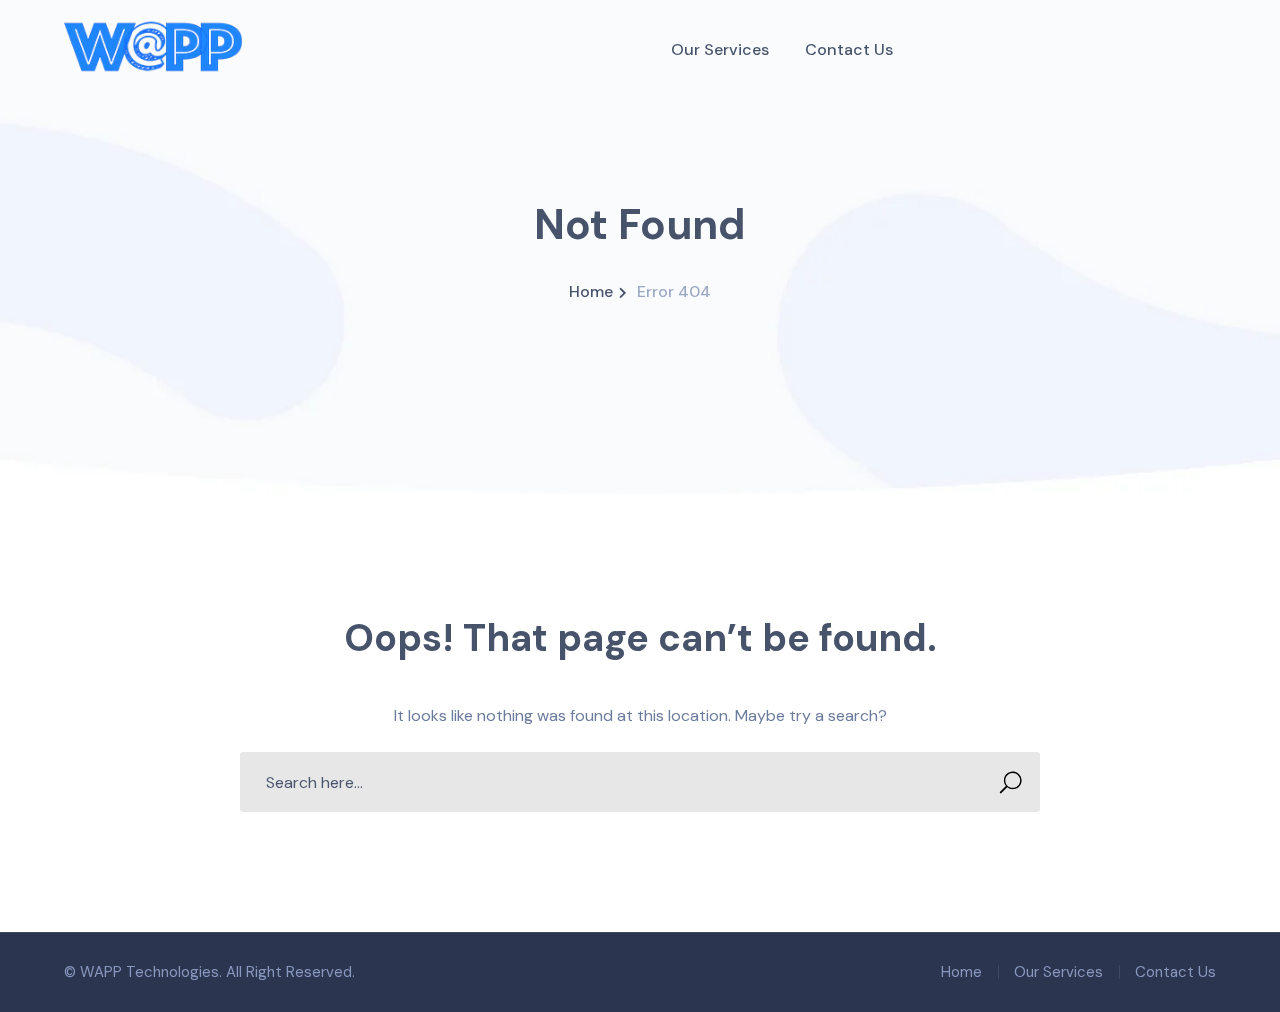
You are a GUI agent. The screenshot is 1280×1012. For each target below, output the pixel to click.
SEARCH (1010, 782)
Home (591, 291)
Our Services (1058, 972)
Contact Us (1175, 972)
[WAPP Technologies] (153, 48)
